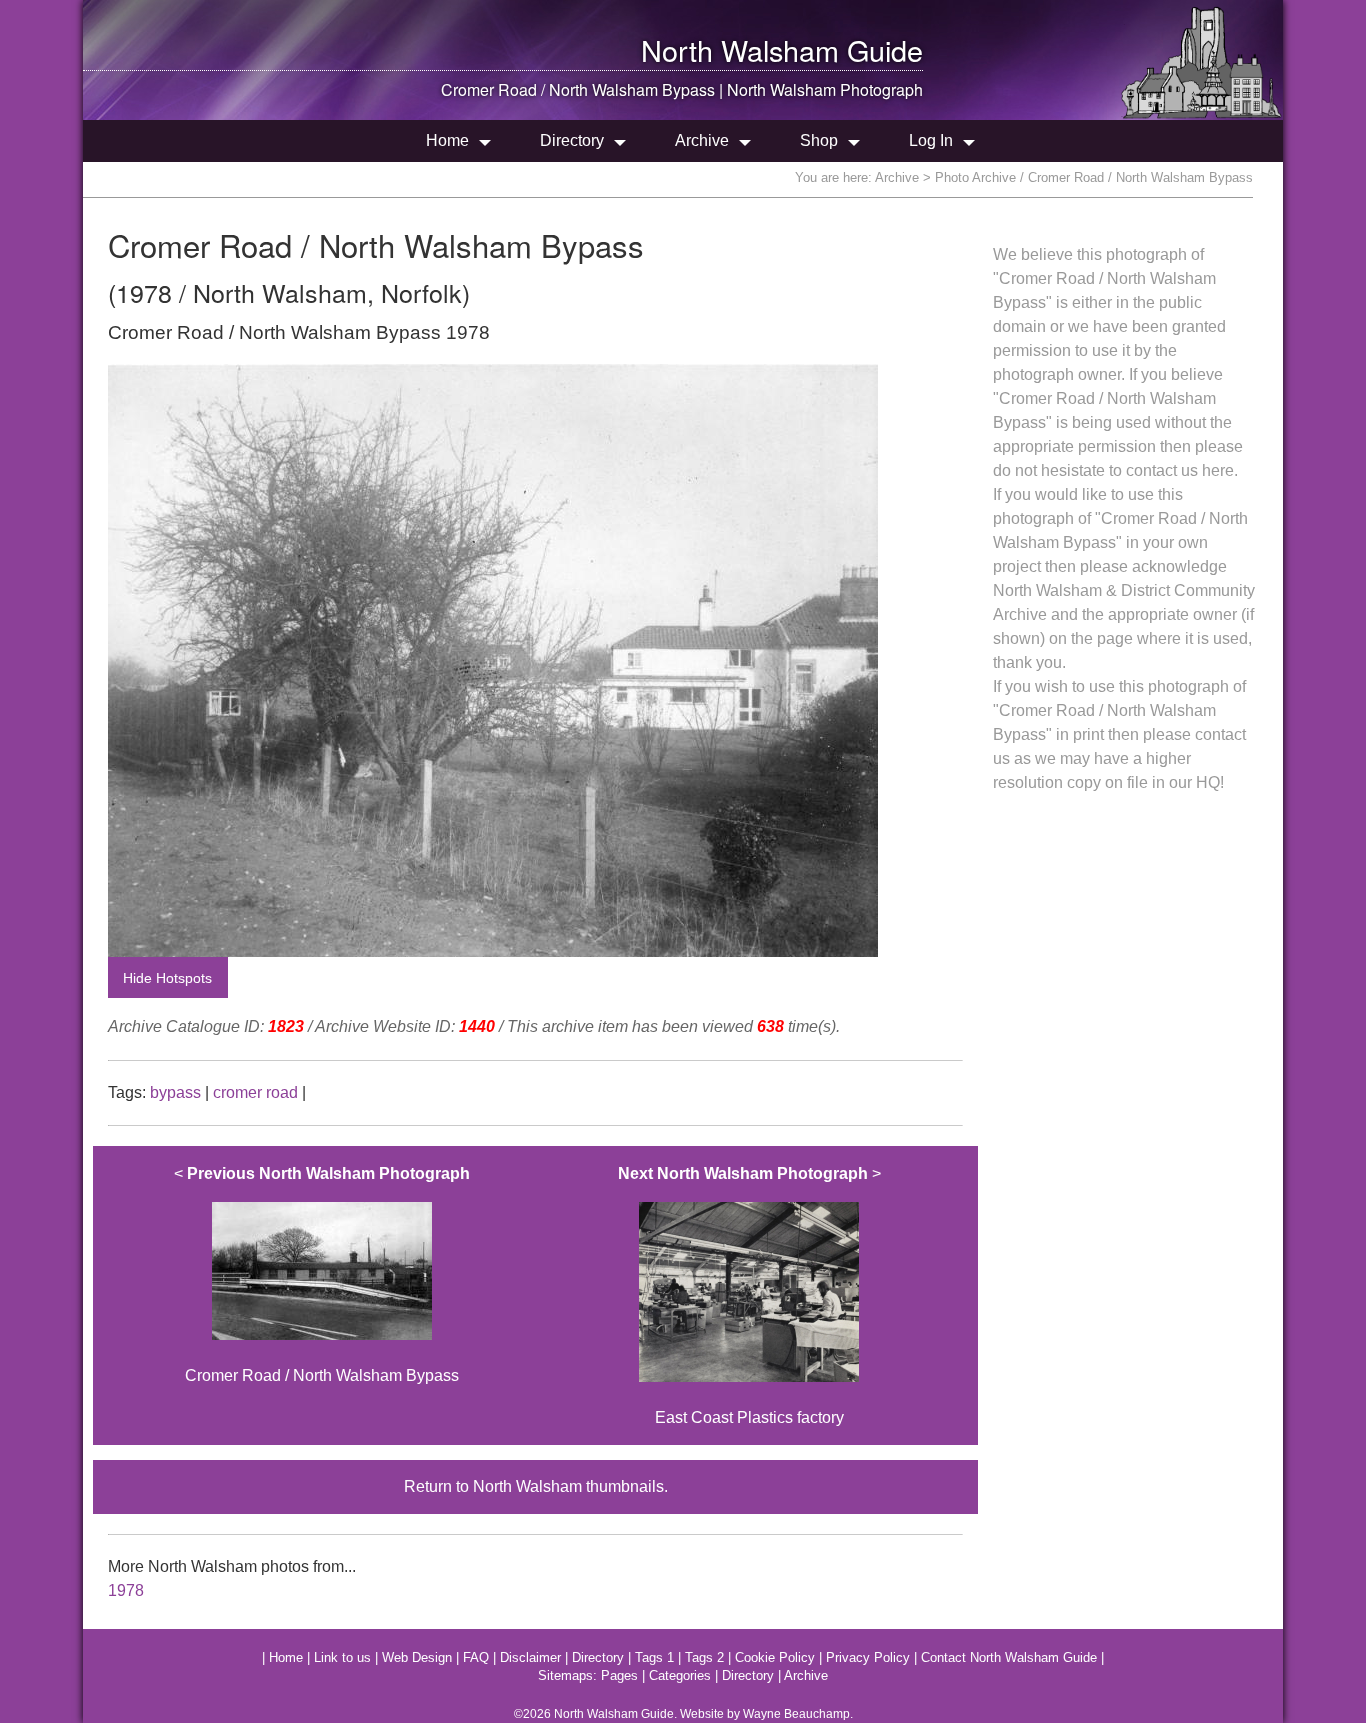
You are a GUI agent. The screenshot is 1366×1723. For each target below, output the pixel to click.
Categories (680, 1675)
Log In (931, 140)
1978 (126, 1590)
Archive (702, 140)
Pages (619, 1675)
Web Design (417, 1657)
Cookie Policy (775, 1657)
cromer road (255, 1092)
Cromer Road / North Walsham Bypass (322, 1275)
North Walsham (740, 49)
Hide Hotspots (167, 978)
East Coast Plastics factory (749, 1296)
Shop (819, 140)
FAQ (476, 1657)
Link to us (342, 1657)
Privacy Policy (868, 1657)
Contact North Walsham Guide (1009, 1657)
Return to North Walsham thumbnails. (536, 1486)
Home (447, 140)
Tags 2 (704, 1657)
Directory (572, 140)
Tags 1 (654, 1657)
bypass (175, 1092)
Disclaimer (530, 1657)
